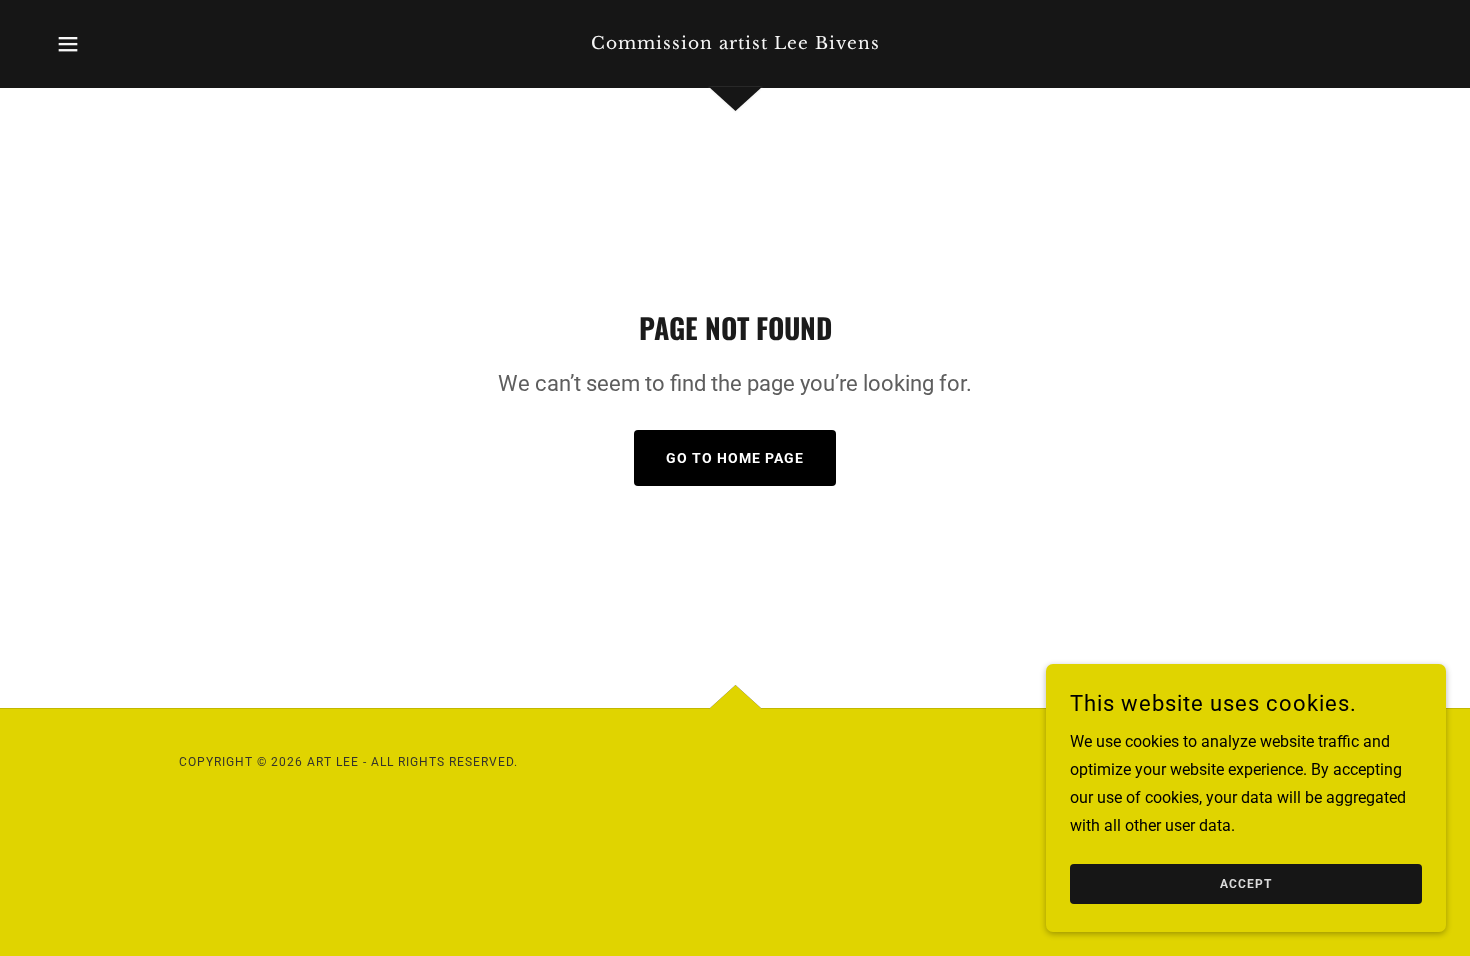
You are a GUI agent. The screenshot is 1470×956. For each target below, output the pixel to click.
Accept (1246, 884)
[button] (68, 44)
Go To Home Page (735, 458)
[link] (735, 43)
